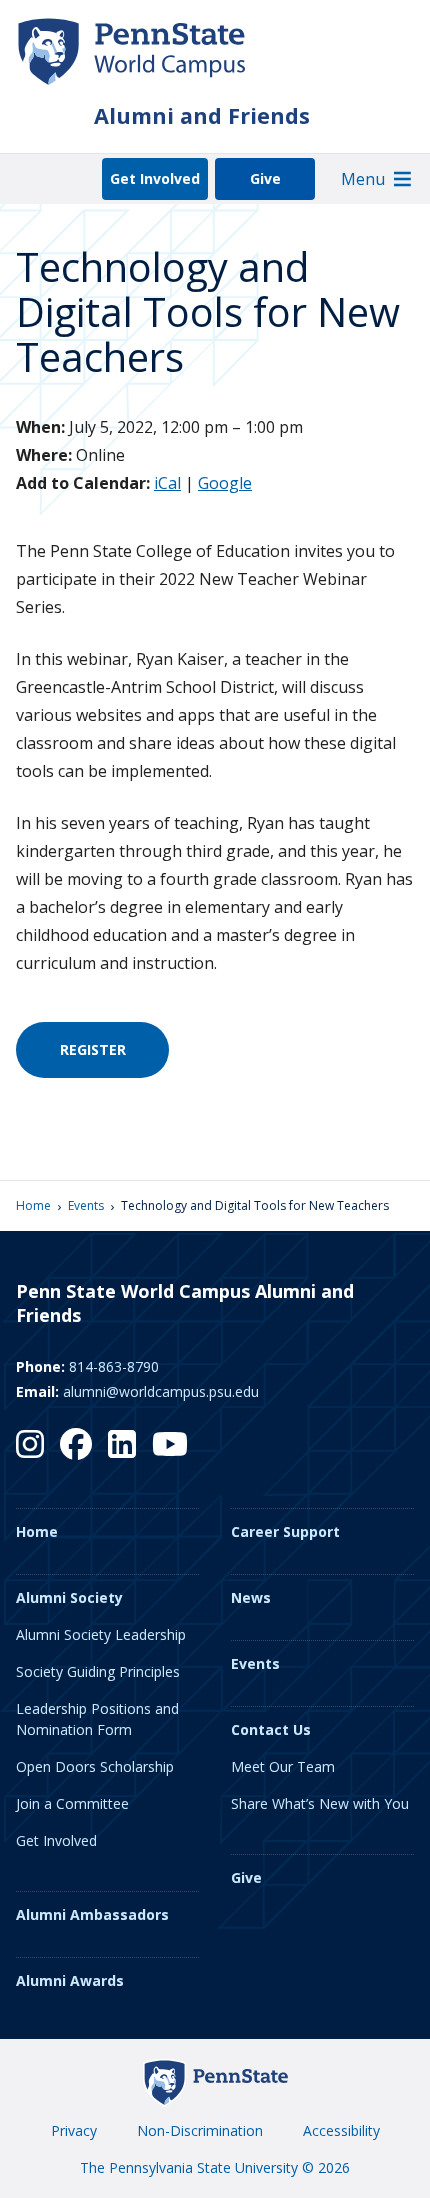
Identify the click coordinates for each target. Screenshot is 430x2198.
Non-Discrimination (200, 2130)
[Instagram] (30, 1444)
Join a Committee (72, 1803)
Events (86, 1205)
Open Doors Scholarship (95, 1766)
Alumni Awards (70, 1980)
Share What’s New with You (320, 1803)
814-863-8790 (114, 1366)
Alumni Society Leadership (101, 1634)
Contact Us (271, 1729)
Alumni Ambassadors (92, 1914)
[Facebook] (76, 1444)
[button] (363, 179)
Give (265, 178)
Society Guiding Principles (98, 1671)
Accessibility (341, 2130)
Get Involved (155, 178)
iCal (167, 483)
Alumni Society (69, 1597)
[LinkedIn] (122, 1444)
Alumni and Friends (202, 116)
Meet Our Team (283, 1766)
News (251, 1597)
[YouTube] (170, 1444)
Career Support (285, 1531)
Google (225, 483)
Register (93, 1049)
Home (33, 1205)
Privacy (74, 2130)
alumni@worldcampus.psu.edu (161, 1391)
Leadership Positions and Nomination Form (97, 1719)
